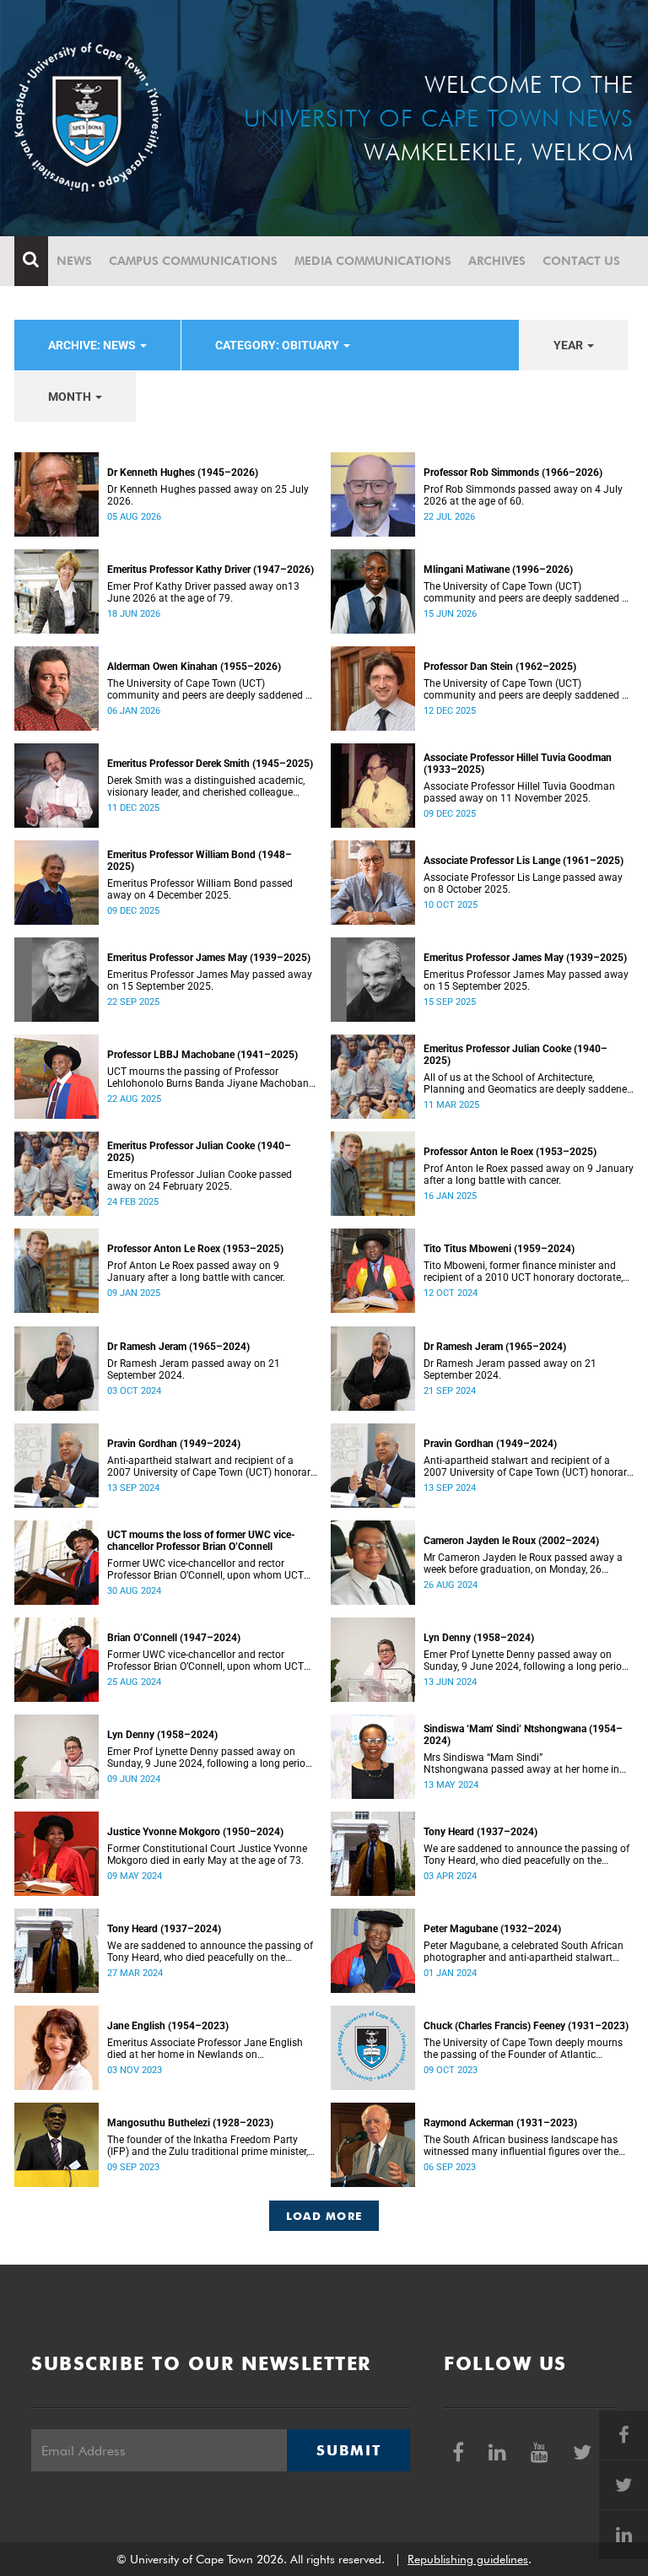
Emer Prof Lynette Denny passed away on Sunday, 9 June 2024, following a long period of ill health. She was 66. (526, 1661)
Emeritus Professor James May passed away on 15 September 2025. (210, 980)
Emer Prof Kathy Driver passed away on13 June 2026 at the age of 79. (203, 592)
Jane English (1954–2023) (168, 2026)
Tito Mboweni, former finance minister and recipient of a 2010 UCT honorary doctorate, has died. (523, 1272)
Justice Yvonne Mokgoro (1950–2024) (195, 1832)
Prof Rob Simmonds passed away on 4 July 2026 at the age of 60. (523, 495)
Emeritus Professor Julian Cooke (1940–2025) (516, 1055)
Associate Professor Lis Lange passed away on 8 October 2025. (523, 883)
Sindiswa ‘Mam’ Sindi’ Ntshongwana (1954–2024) (523, 1735)
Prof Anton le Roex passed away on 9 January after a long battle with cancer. (529, 1175)
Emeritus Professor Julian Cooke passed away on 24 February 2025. (200, 1180)
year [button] (570, 345)
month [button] (71, 397)
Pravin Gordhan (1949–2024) (174, 1444)
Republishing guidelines (468, 2559)
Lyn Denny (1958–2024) (479, 1638)
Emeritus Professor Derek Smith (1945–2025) (210, 764)
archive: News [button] (93, 345)
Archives (497, 261)
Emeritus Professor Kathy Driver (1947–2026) (211, 570)
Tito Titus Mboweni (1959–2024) (499, 1249)
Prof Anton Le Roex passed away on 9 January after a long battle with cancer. (196, 1272)
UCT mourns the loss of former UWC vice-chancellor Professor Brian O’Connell (201, 1541)
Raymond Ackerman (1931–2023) (500, 2123)
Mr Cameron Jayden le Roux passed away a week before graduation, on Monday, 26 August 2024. (523, 1563)
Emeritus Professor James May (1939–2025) (209, 958)
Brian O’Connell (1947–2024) (174, 1638)
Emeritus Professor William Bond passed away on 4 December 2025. (200, 889)
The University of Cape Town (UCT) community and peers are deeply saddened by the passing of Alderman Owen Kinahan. (212, 689)
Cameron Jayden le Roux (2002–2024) (511, 1541)
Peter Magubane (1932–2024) (492, 1929)
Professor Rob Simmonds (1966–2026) (513, 473)
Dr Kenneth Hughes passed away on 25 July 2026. (208, 495)
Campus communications (193, 261)
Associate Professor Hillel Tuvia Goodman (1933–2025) (518, 764)
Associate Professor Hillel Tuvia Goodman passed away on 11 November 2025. (519, 792)
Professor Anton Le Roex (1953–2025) (195, 1249)
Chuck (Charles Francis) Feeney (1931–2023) (526, 2026)
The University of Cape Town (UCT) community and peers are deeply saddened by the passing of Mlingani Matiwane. (528, 592)
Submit (348, 2450)
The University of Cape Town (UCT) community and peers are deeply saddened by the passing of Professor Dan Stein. (528, 689)
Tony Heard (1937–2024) (481, 1832)
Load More (324, 2216)
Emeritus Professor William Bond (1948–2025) (200, 861)
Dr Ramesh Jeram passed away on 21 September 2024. (194, 1369)
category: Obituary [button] (278, 345)
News (74, 261)
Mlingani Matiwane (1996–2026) (498, 570)
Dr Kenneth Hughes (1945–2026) (183, 473)
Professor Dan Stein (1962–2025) (500, 667)
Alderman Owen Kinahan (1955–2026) (194, 667)
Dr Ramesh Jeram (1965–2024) (178, 1347)
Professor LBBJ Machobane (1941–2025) (202, 1055)
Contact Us (581, 261)
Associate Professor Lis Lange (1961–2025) (524, 861)
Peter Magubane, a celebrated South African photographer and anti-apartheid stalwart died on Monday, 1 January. (524, 1952)
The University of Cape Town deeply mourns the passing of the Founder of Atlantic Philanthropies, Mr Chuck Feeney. (523, 2049)
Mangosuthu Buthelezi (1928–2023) (190, 2123)
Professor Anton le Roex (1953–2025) (510, 1152)
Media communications (373, 261)
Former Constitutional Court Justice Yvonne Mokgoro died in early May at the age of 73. (207, 1855)
